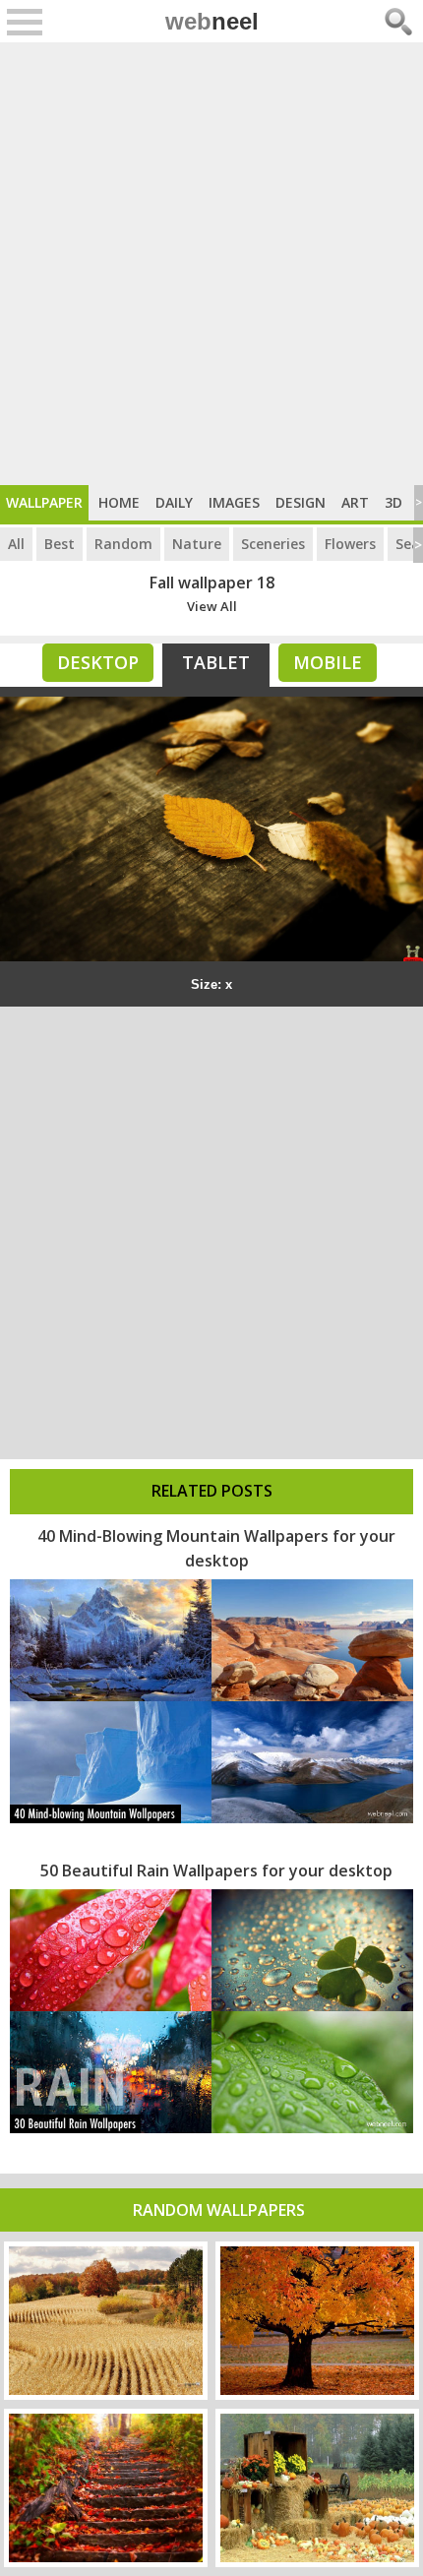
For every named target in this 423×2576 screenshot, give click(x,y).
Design (301, 502)
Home (119, 502)
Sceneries (273, 544)
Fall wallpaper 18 (212, 583)
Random (123, 544)
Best (60, 544)
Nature (197, 544)
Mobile (328, 662)
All (16, 544)
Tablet (216, 662)
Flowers (350, 544)
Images (234, 502)
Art (355, 502)
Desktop (98, 662)
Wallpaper (44, 502)
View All (212, 606)
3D (393, 502)
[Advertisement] (211, 264)
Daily (174, 502)
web (212, 21)
